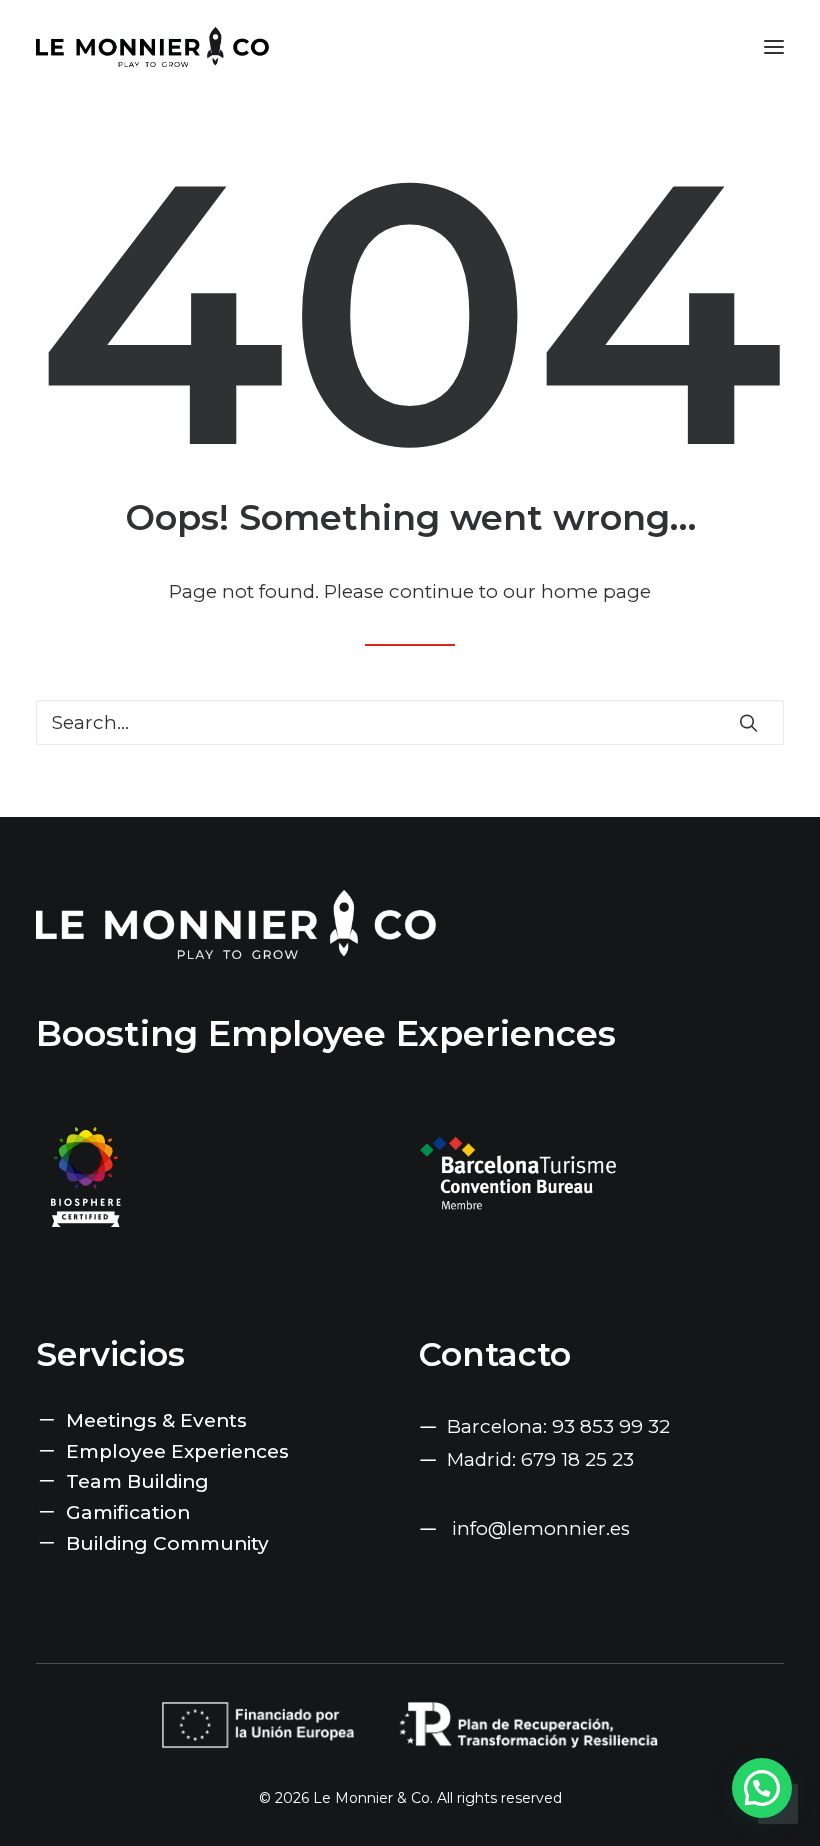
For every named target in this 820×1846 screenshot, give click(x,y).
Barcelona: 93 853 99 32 (558, 1426)
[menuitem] (218, 1421)
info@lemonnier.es (541, 1528)
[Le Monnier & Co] (152, 47)
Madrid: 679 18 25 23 (540, 1459)
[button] (774, 47)
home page (596, 591)
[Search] (410, 722)
